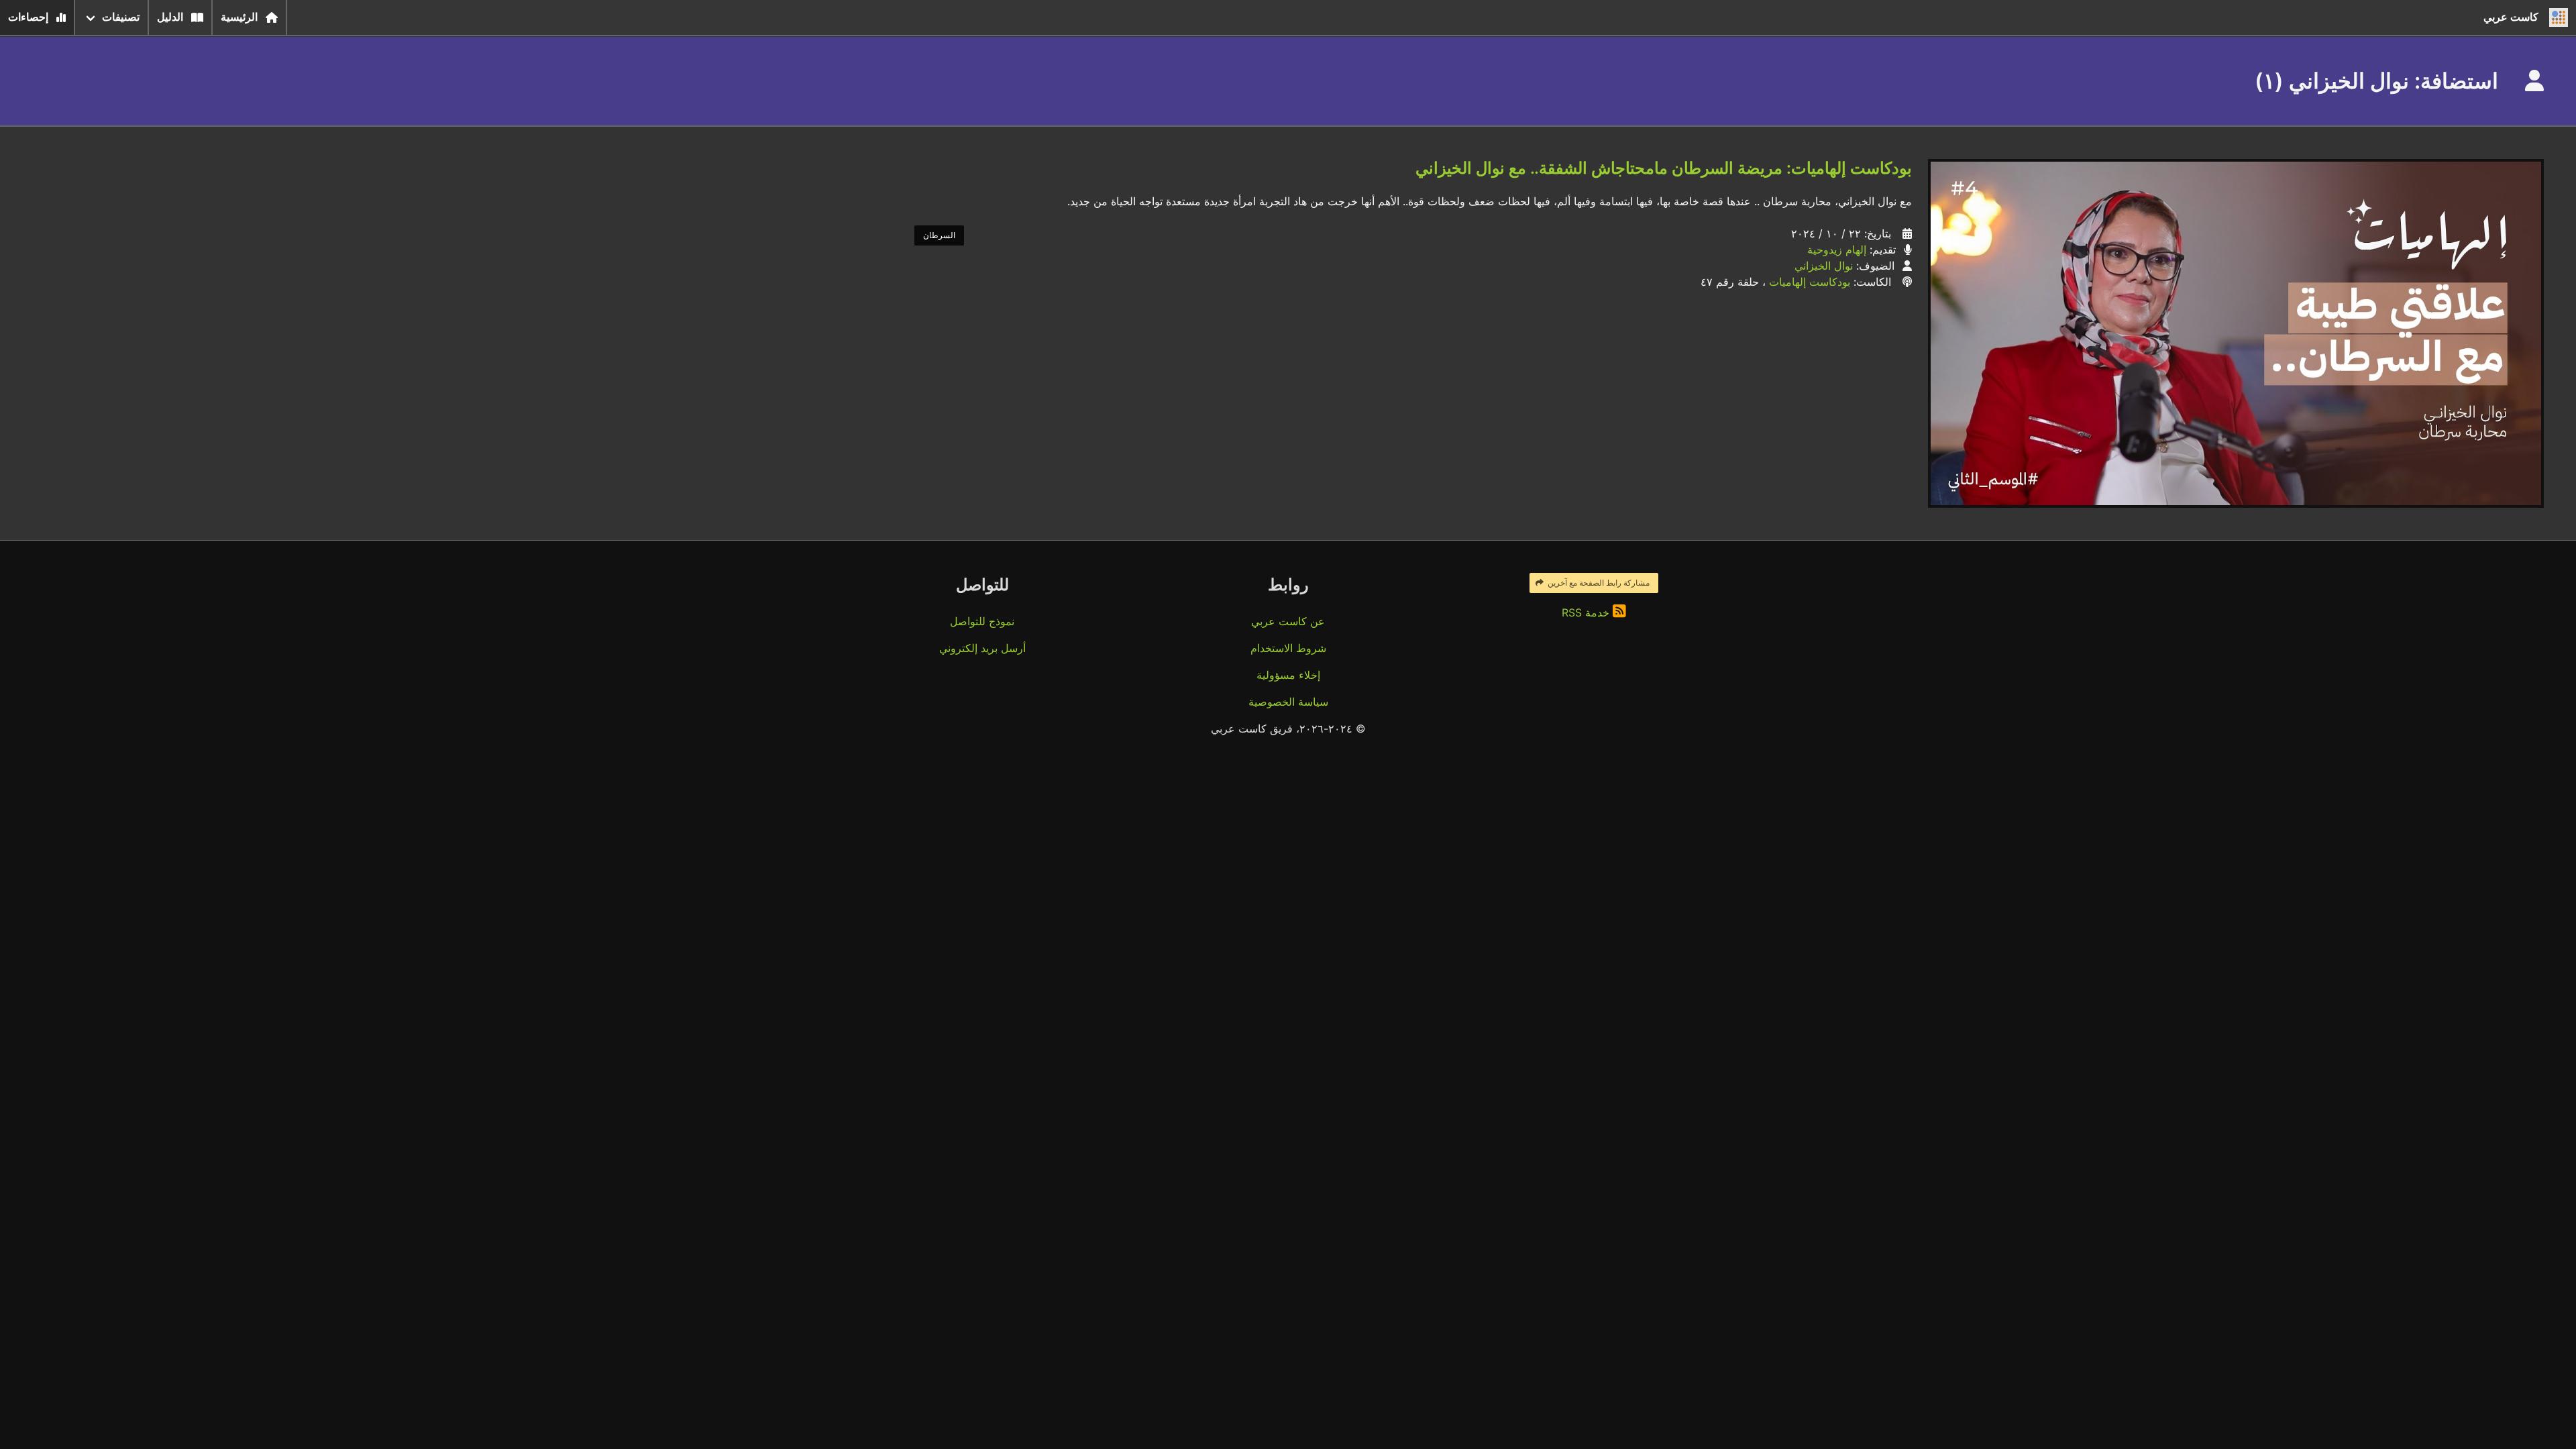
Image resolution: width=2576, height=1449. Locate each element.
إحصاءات (28, 17)
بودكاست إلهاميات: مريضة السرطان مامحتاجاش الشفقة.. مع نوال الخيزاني (1664, 168)
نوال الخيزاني (1824, 266)
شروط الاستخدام (1288, 648)
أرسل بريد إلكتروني (982, 648)
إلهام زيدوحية (1837, 250)
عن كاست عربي (1288, 621)
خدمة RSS (1587, 612)
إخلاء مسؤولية (1288, 675)
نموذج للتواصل (982, 621)
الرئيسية (239, 17)
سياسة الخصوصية (1288, 702)
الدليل (170, 17)
